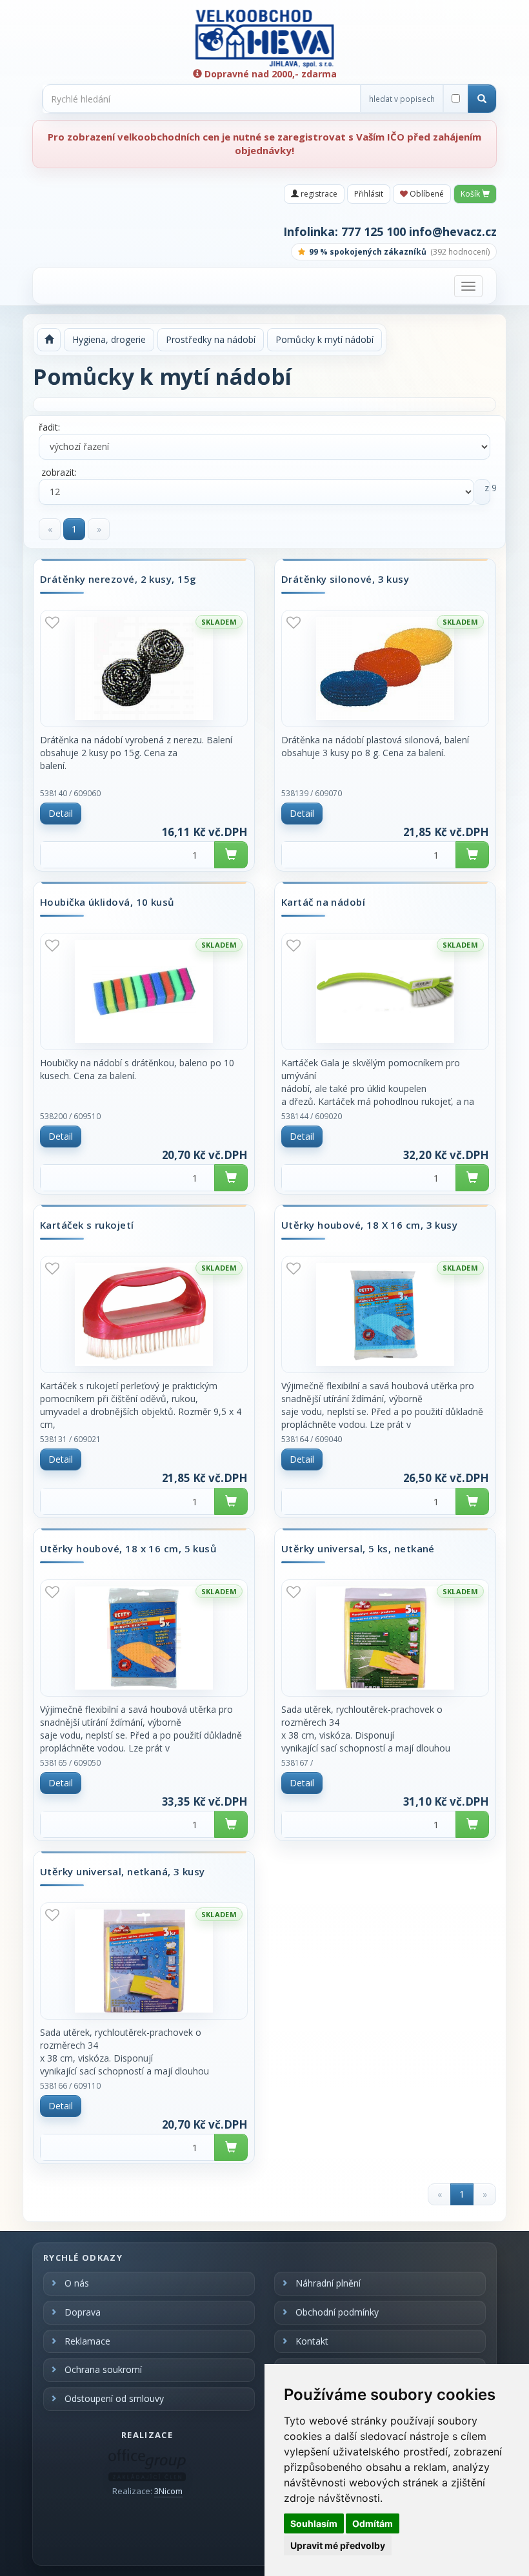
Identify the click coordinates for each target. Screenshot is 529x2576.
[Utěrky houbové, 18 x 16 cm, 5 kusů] (144, 1638)
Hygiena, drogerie (109, 339)
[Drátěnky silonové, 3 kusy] (385, 668)
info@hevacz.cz (453, 231)
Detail (61, 813)
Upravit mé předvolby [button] (338, 2545)
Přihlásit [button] (369, 194)
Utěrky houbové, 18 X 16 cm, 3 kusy (369, 1225)
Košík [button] (471, 194)
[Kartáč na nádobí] (385, 991)
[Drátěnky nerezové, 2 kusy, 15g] (144, 668)
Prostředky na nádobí (211, 339)
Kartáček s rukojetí (87, 1225)
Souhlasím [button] (314, 2523)
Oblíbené (426, 194)
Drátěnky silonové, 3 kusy (345, 580)
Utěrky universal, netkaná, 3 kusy (123, 1872)
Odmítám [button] (373, 2523)
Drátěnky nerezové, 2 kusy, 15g (118, 580)
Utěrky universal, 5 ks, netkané (358, 1549)
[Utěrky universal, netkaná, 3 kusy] (144, 1961)
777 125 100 (374, 231)
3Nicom (168, 2491)
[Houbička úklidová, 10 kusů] (144, 991)
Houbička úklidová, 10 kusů (107, 903)
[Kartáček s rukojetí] (144, 1314)
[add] (231, 855)
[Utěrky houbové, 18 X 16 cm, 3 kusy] (385, 1314)
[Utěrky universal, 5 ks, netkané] (385, 1638)
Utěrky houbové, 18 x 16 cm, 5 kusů (128, 1549)
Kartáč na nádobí (323, 903)
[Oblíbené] (52, 622)
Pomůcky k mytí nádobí (324, 339)
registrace (318, 194)
